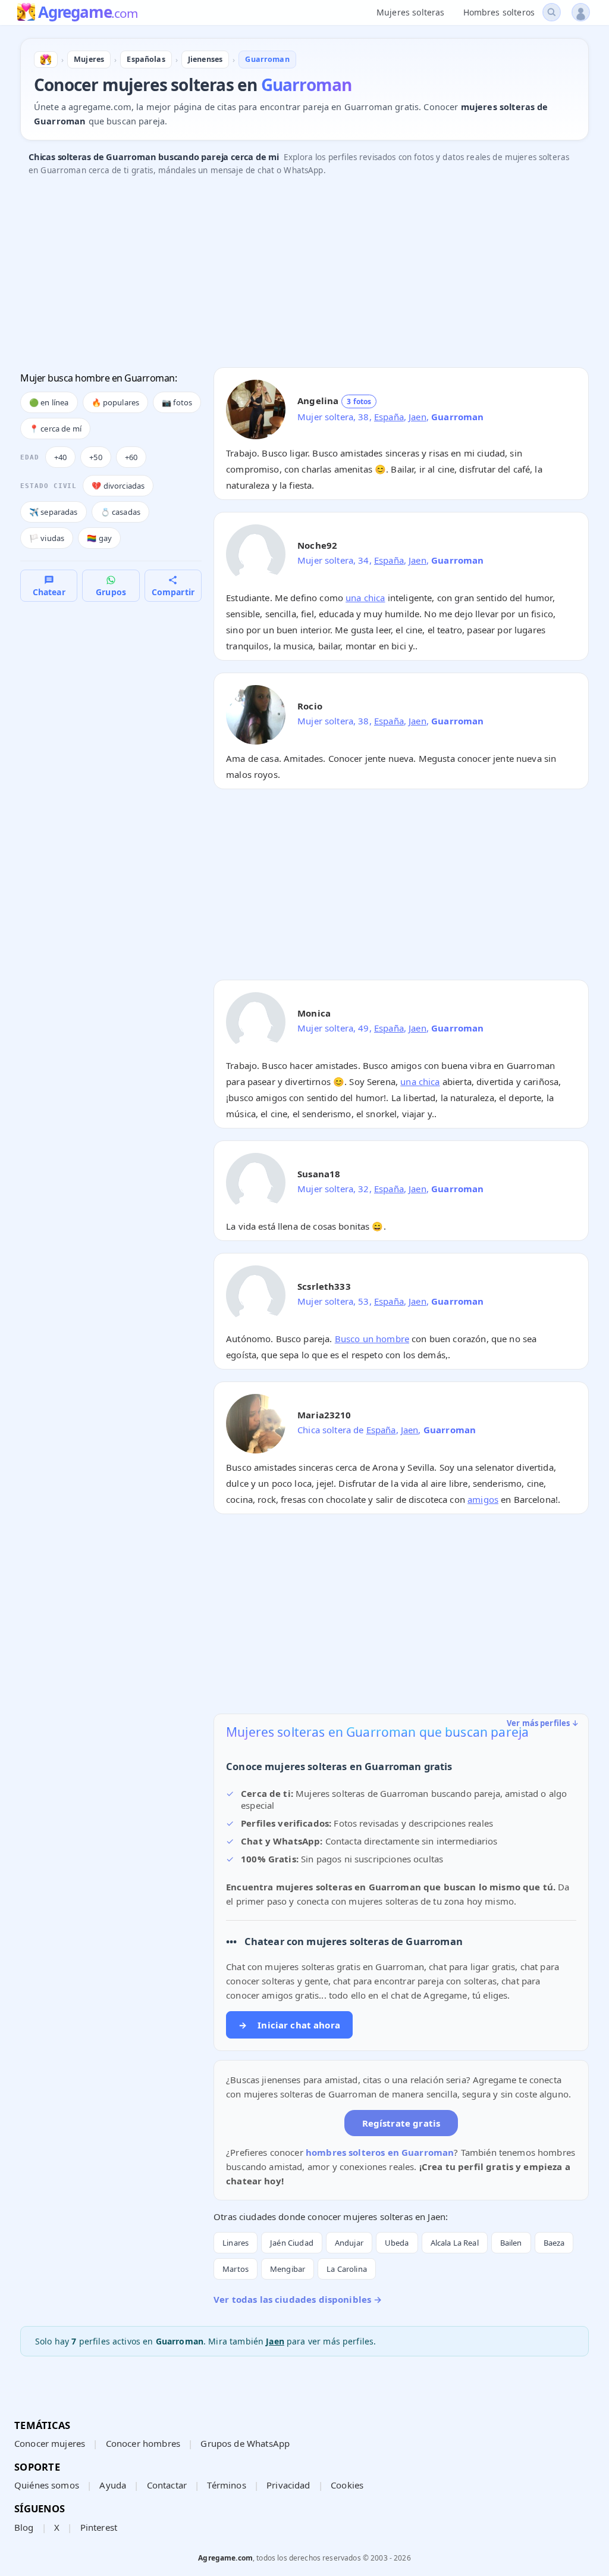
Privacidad (288, 2485)
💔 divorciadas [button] (118, 486)
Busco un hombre (372, 1339)
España (389, 417)
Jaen (417, 417)
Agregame (88, 13)
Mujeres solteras (410, 12)
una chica (365, 598)
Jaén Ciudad (292, 2243)
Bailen (511, 2243)
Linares (236, 2243)
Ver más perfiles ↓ (543, 1723)
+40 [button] (60, 457)
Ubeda (397, 2243)
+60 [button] (131, 457)
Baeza (554, 2243)
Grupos (111, 592)
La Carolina (347, 2269)
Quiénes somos (47, 2485)
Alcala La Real (455, 2243)
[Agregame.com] (46, 60)
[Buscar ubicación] (552, 12)
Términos (226, 2485)
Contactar (167, 2485)
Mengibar (288, 2269)
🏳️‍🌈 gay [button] (99, 538)
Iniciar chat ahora (289, 2025)
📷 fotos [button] (177, 402)
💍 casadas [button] (120, 512)
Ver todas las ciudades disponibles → (298, 2299)
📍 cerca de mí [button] (55, 429)
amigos (483, 1499)
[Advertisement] (304, 275)
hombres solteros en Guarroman (380, 2152)
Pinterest (99, 2527)
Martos (236, 2269)
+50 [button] (95, 457)
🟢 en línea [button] (49, 402)
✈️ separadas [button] (54, 512)
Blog (24, 2527)
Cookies (347, 2485)
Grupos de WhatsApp (245, 2443)
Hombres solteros (499, 12)
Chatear (49, 592)
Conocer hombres (143, 2443)
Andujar (349, 2243)
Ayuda (113, 2485)
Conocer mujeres (50, 2443)
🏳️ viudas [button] (47, 538)
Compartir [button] (173, 592)
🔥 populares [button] (116, 402)
